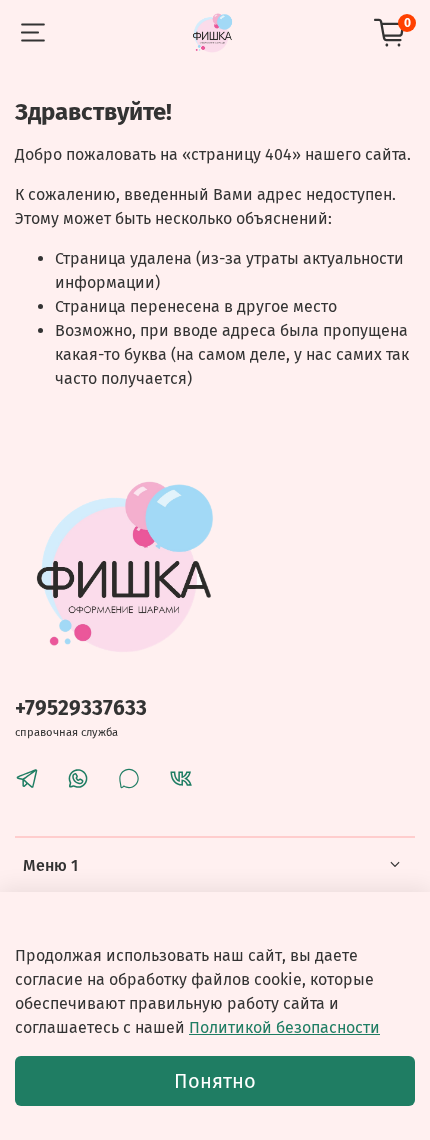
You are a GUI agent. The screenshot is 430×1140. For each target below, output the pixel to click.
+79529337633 (81, 708)
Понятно (215, 1081)
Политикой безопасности (284, 1027)
